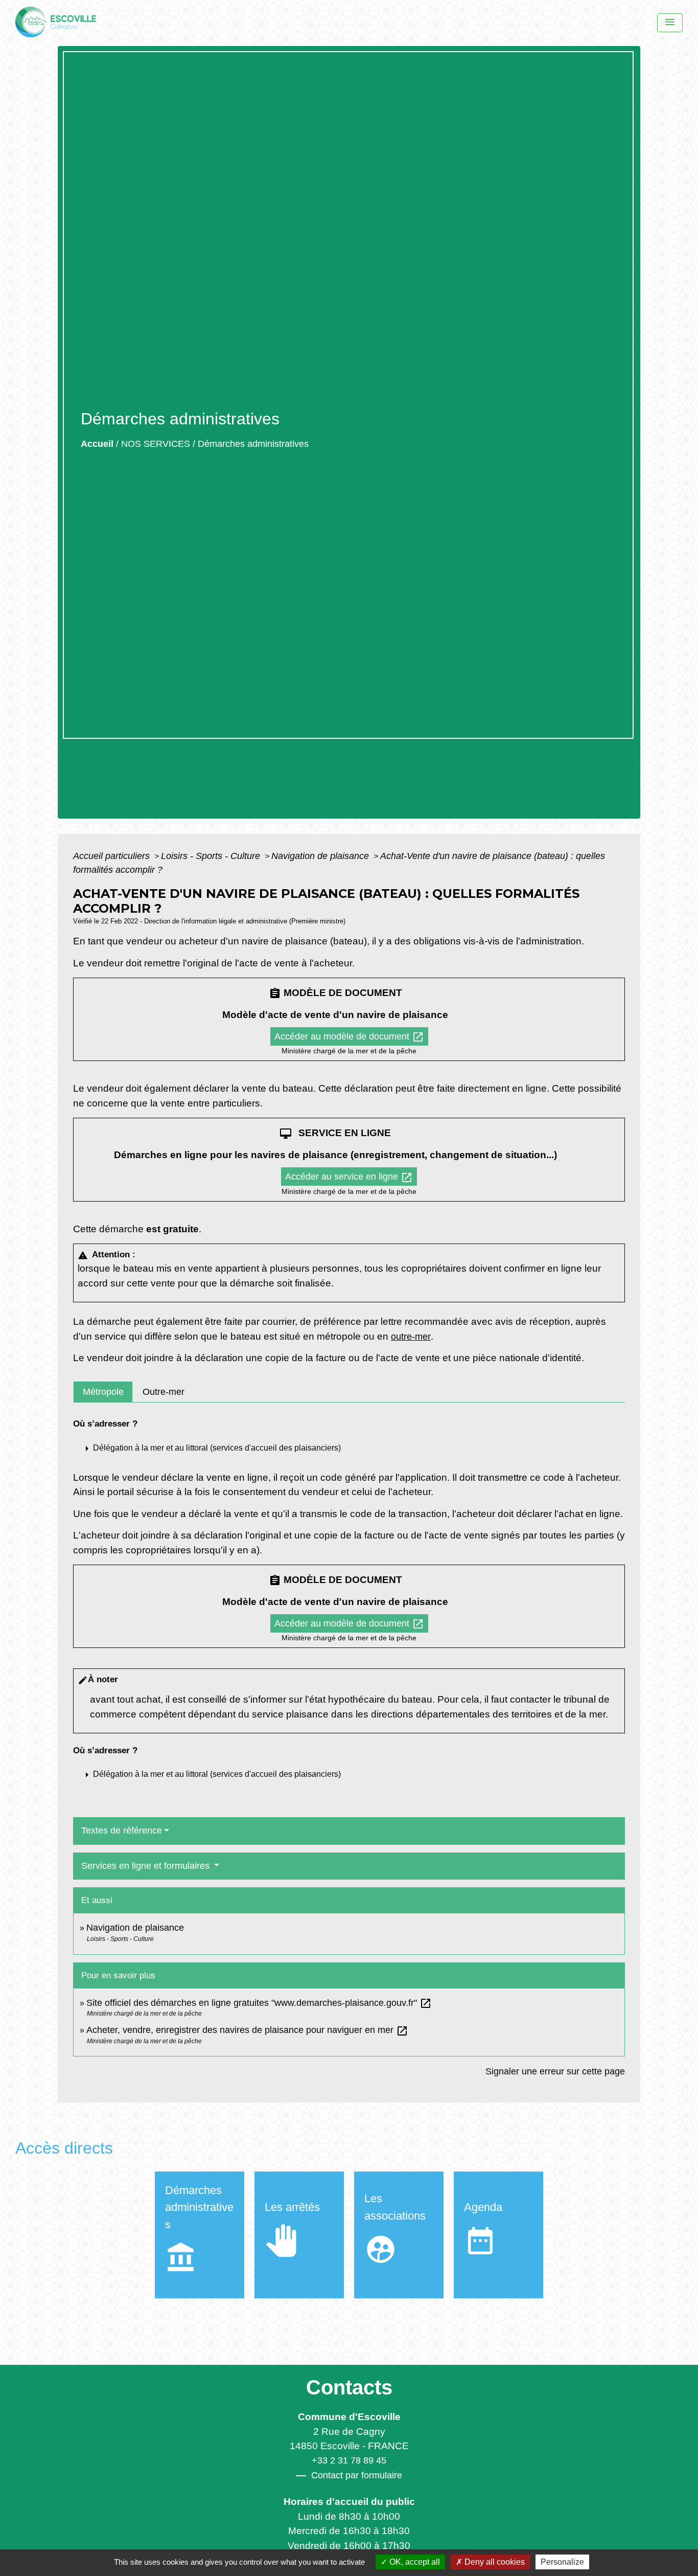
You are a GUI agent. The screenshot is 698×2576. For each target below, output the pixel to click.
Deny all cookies (494, 2562)
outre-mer (411, 1337)
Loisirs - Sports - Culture (212, 856)
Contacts (349, 2387)
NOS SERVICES (156, 444)
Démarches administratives (253, 444)
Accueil (97, 444)
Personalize (562, 2562)
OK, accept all (414, 2562)
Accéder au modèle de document (349, 1037)
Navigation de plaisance (321, 856)
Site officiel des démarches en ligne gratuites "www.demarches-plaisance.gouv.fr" (259, 2003)
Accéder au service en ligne (349, 1178)
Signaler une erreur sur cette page (555, 2071)
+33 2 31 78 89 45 (349, 2460)
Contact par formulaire (357, 2475)
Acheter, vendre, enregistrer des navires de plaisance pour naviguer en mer (247, 2030)
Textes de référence (122, 1831)
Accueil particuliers (113, 856)
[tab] (103, 1392)
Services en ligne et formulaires (147, 1866)
